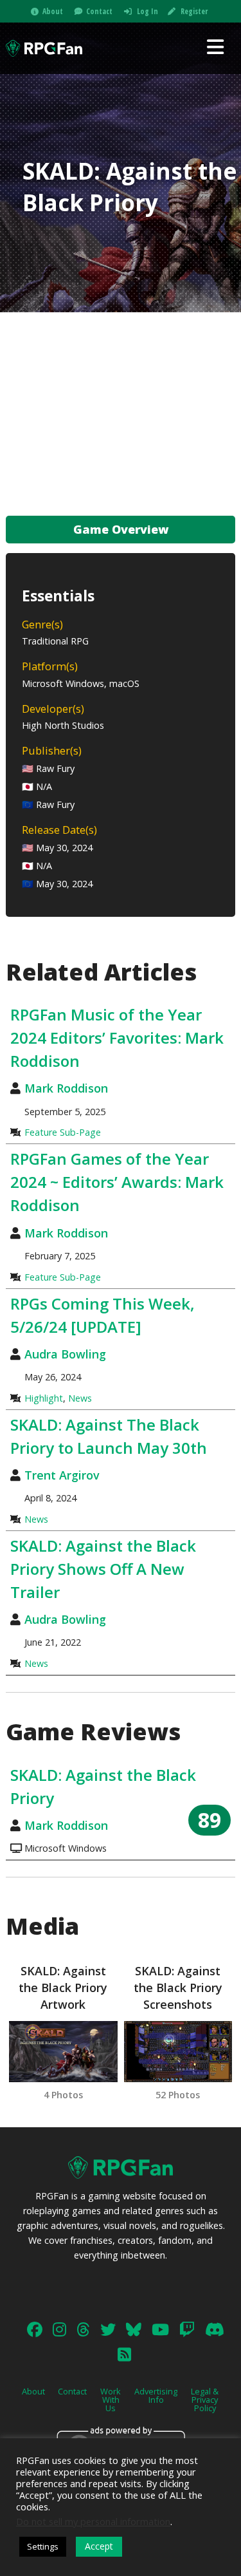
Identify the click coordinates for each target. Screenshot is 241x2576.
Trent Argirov (62, 1475)
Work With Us (111, 2400)
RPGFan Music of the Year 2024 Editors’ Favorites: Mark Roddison (117, 1038)
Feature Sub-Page (63, 1132)
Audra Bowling (65, 1354)
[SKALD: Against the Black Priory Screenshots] (178, 2052)
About (53, 11)
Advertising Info (156, 2395)
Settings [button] (43, 2546)
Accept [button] (99, 2546)
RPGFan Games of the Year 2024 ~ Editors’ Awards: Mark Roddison (117, 1182)
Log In (147, 11)
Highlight (44, 1398)
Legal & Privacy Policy (205, 2400)
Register (194, 11)
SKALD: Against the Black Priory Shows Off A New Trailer (103, 1569)
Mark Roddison (66, 1088)
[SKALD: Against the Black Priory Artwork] (63, 2052)
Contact (99, 11)
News (80, 1398)
